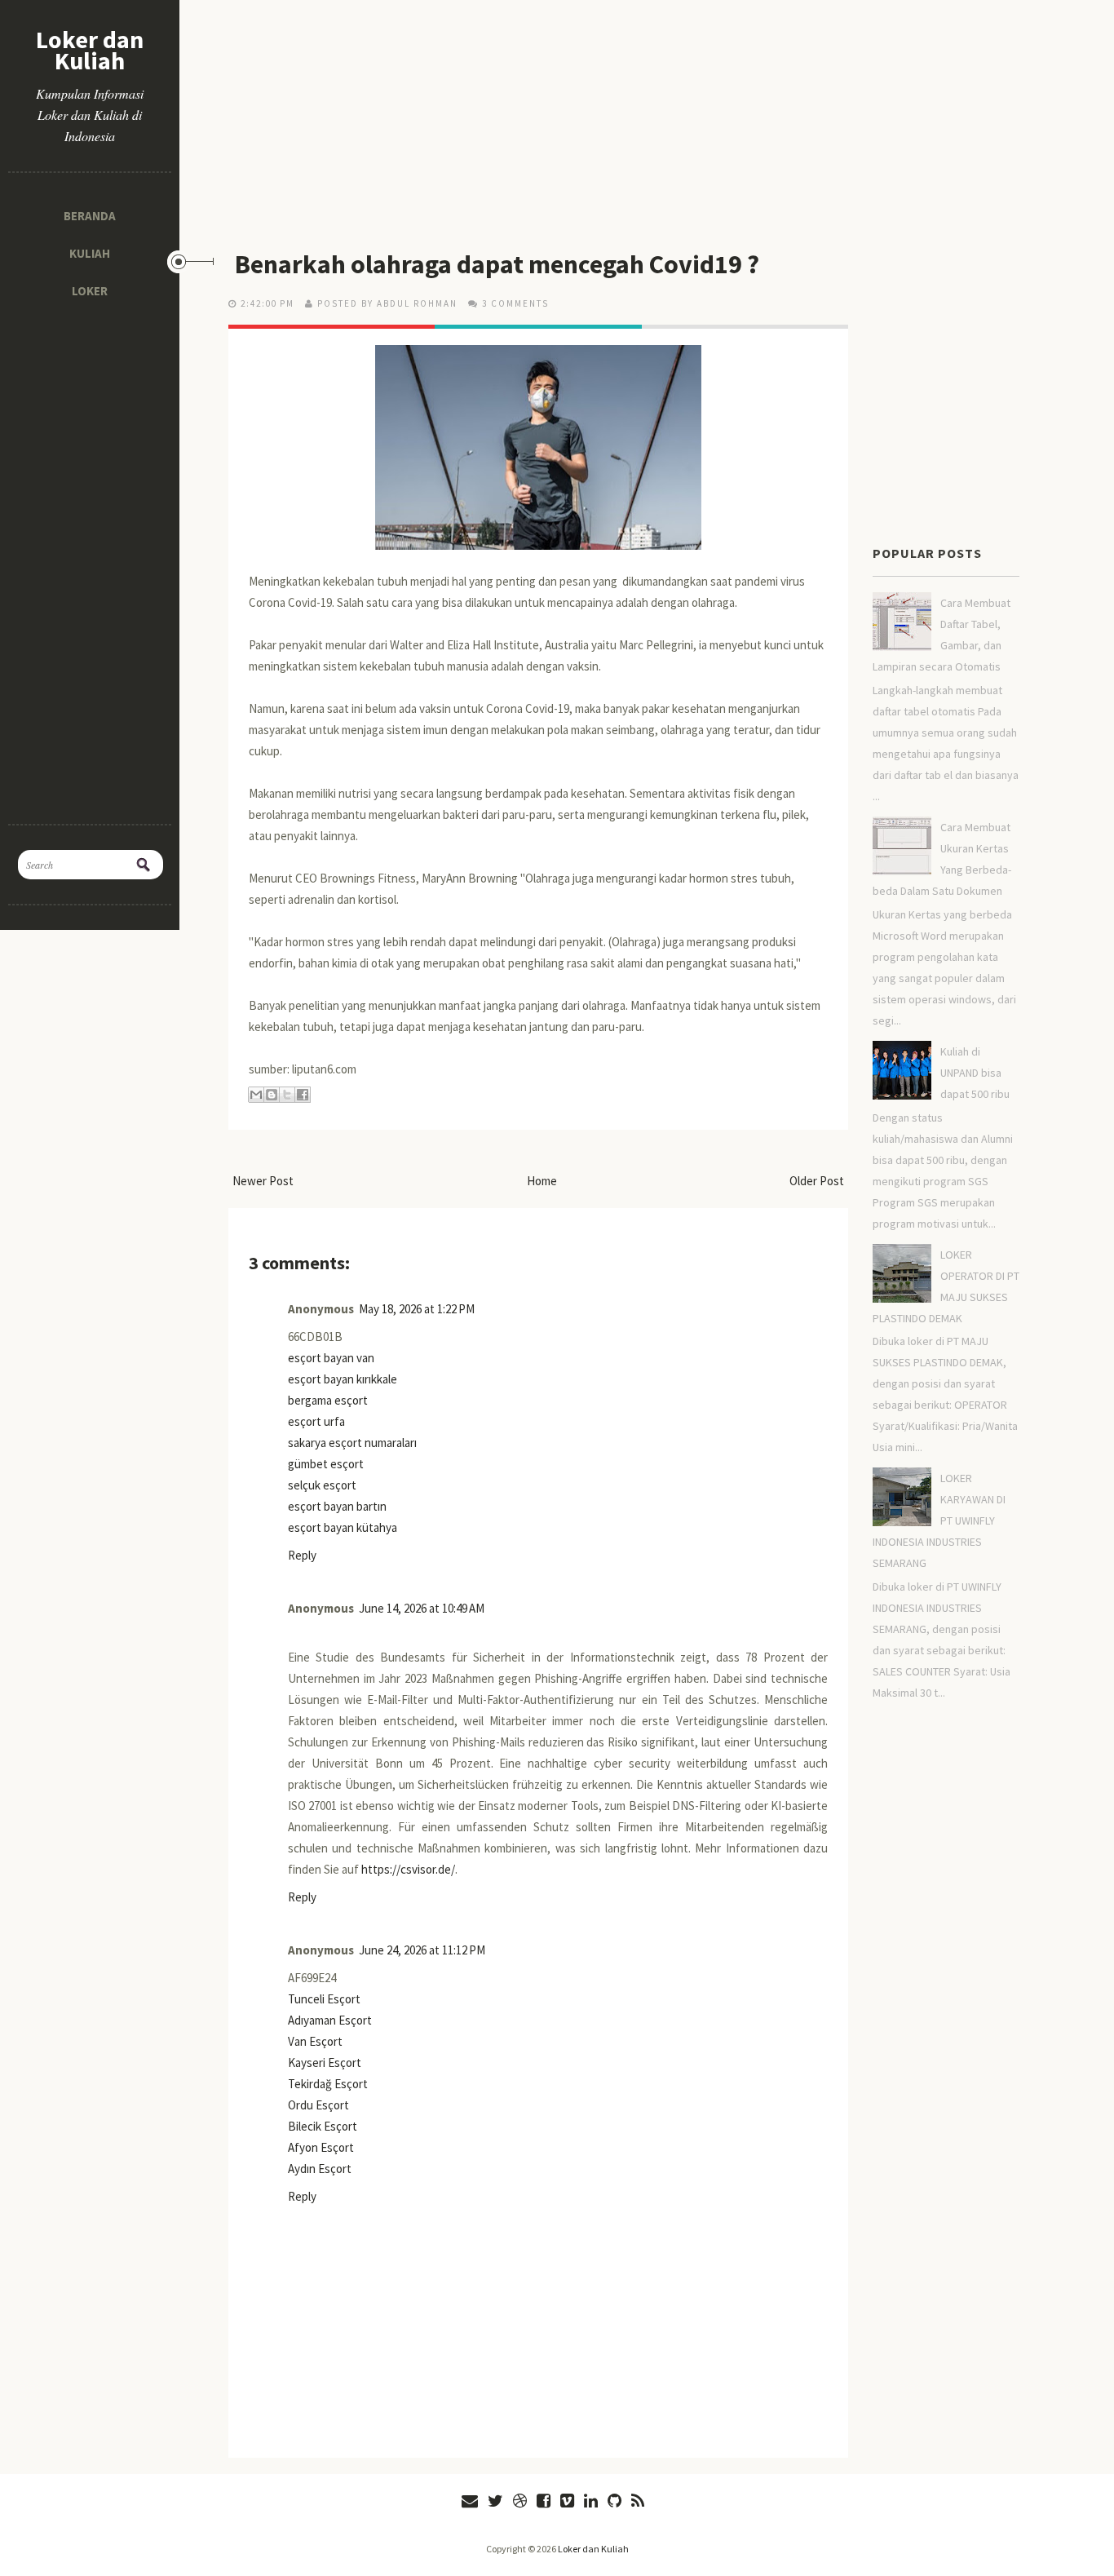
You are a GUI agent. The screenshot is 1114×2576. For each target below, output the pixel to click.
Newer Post (263, 1181)
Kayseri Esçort (325, 2063)
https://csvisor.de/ (408, 1869)
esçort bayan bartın (337, 1506)
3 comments (515, 303)
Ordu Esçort (318, 2105)
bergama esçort (328, 1400)
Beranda (90, 216)
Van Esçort (315, 2041)
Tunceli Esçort (324, 1999)
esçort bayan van (331, 1358)
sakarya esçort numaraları (352, 1443)
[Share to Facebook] (303, 1095)
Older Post (817, 1181)
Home (542, 1181)
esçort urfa (316, 1421)
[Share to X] (287, 1095)
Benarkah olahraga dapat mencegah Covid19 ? (497, 264)
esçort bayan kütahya (343, 1527)
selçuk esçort (322, 1485)
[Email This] (256, 1095)
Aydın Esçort (320, 2169)
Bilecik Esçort (323, 2126)
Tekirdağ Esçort (328, 2084)
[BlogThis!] (272, 1095)
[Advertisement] (90, 555)
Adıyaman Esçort (330, 2020)
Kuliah (90, 253)
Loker (90, 291)
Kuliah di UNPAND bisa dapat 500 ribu (975, 1073)
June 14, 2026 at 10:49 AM (422, 1608)
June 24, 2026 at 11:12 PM (422, 1950)
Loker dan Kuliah (90, 50)
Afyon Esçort (321, 2147)
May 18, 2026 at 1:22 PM (417, 1309)
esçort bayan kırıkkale (343, 1379)
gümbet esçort (326, 1464)
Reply (302, 1555)
